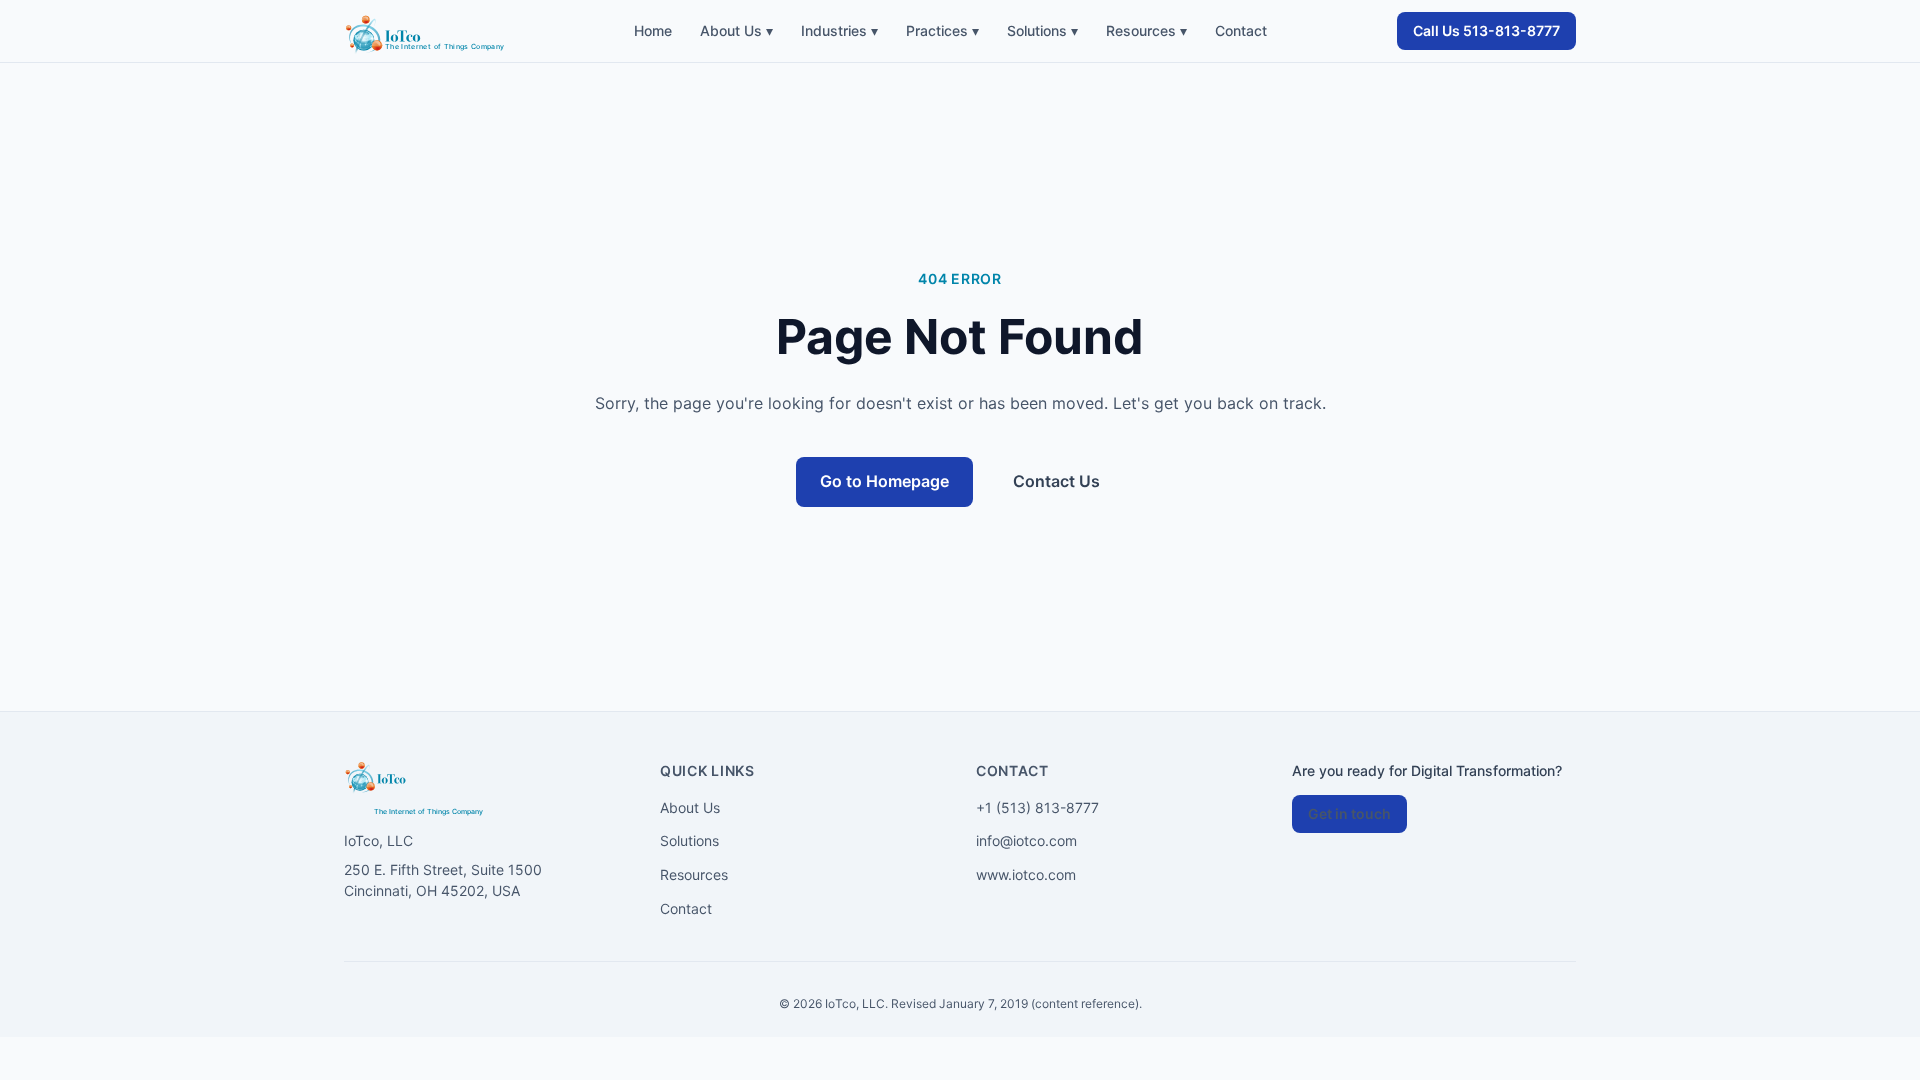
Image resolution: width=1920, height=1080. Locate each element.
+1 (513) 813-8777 (1037, 807)
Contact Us (1056, 481)
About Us (690, 807)
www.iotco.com (1026, 874)
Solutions (689, 840)
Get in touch (1349, 813)
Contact (1241, 30)
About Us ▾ (736, 30)
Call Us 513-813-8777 (1486, 30)
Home (653, 30)
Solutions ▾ (1042, 30)
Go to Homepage (884, 481)
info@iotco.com (1026, 840)
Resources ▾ (1146, 30)
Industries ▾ (839, 30)
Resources (694, 874)
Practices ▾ (942, 30)
